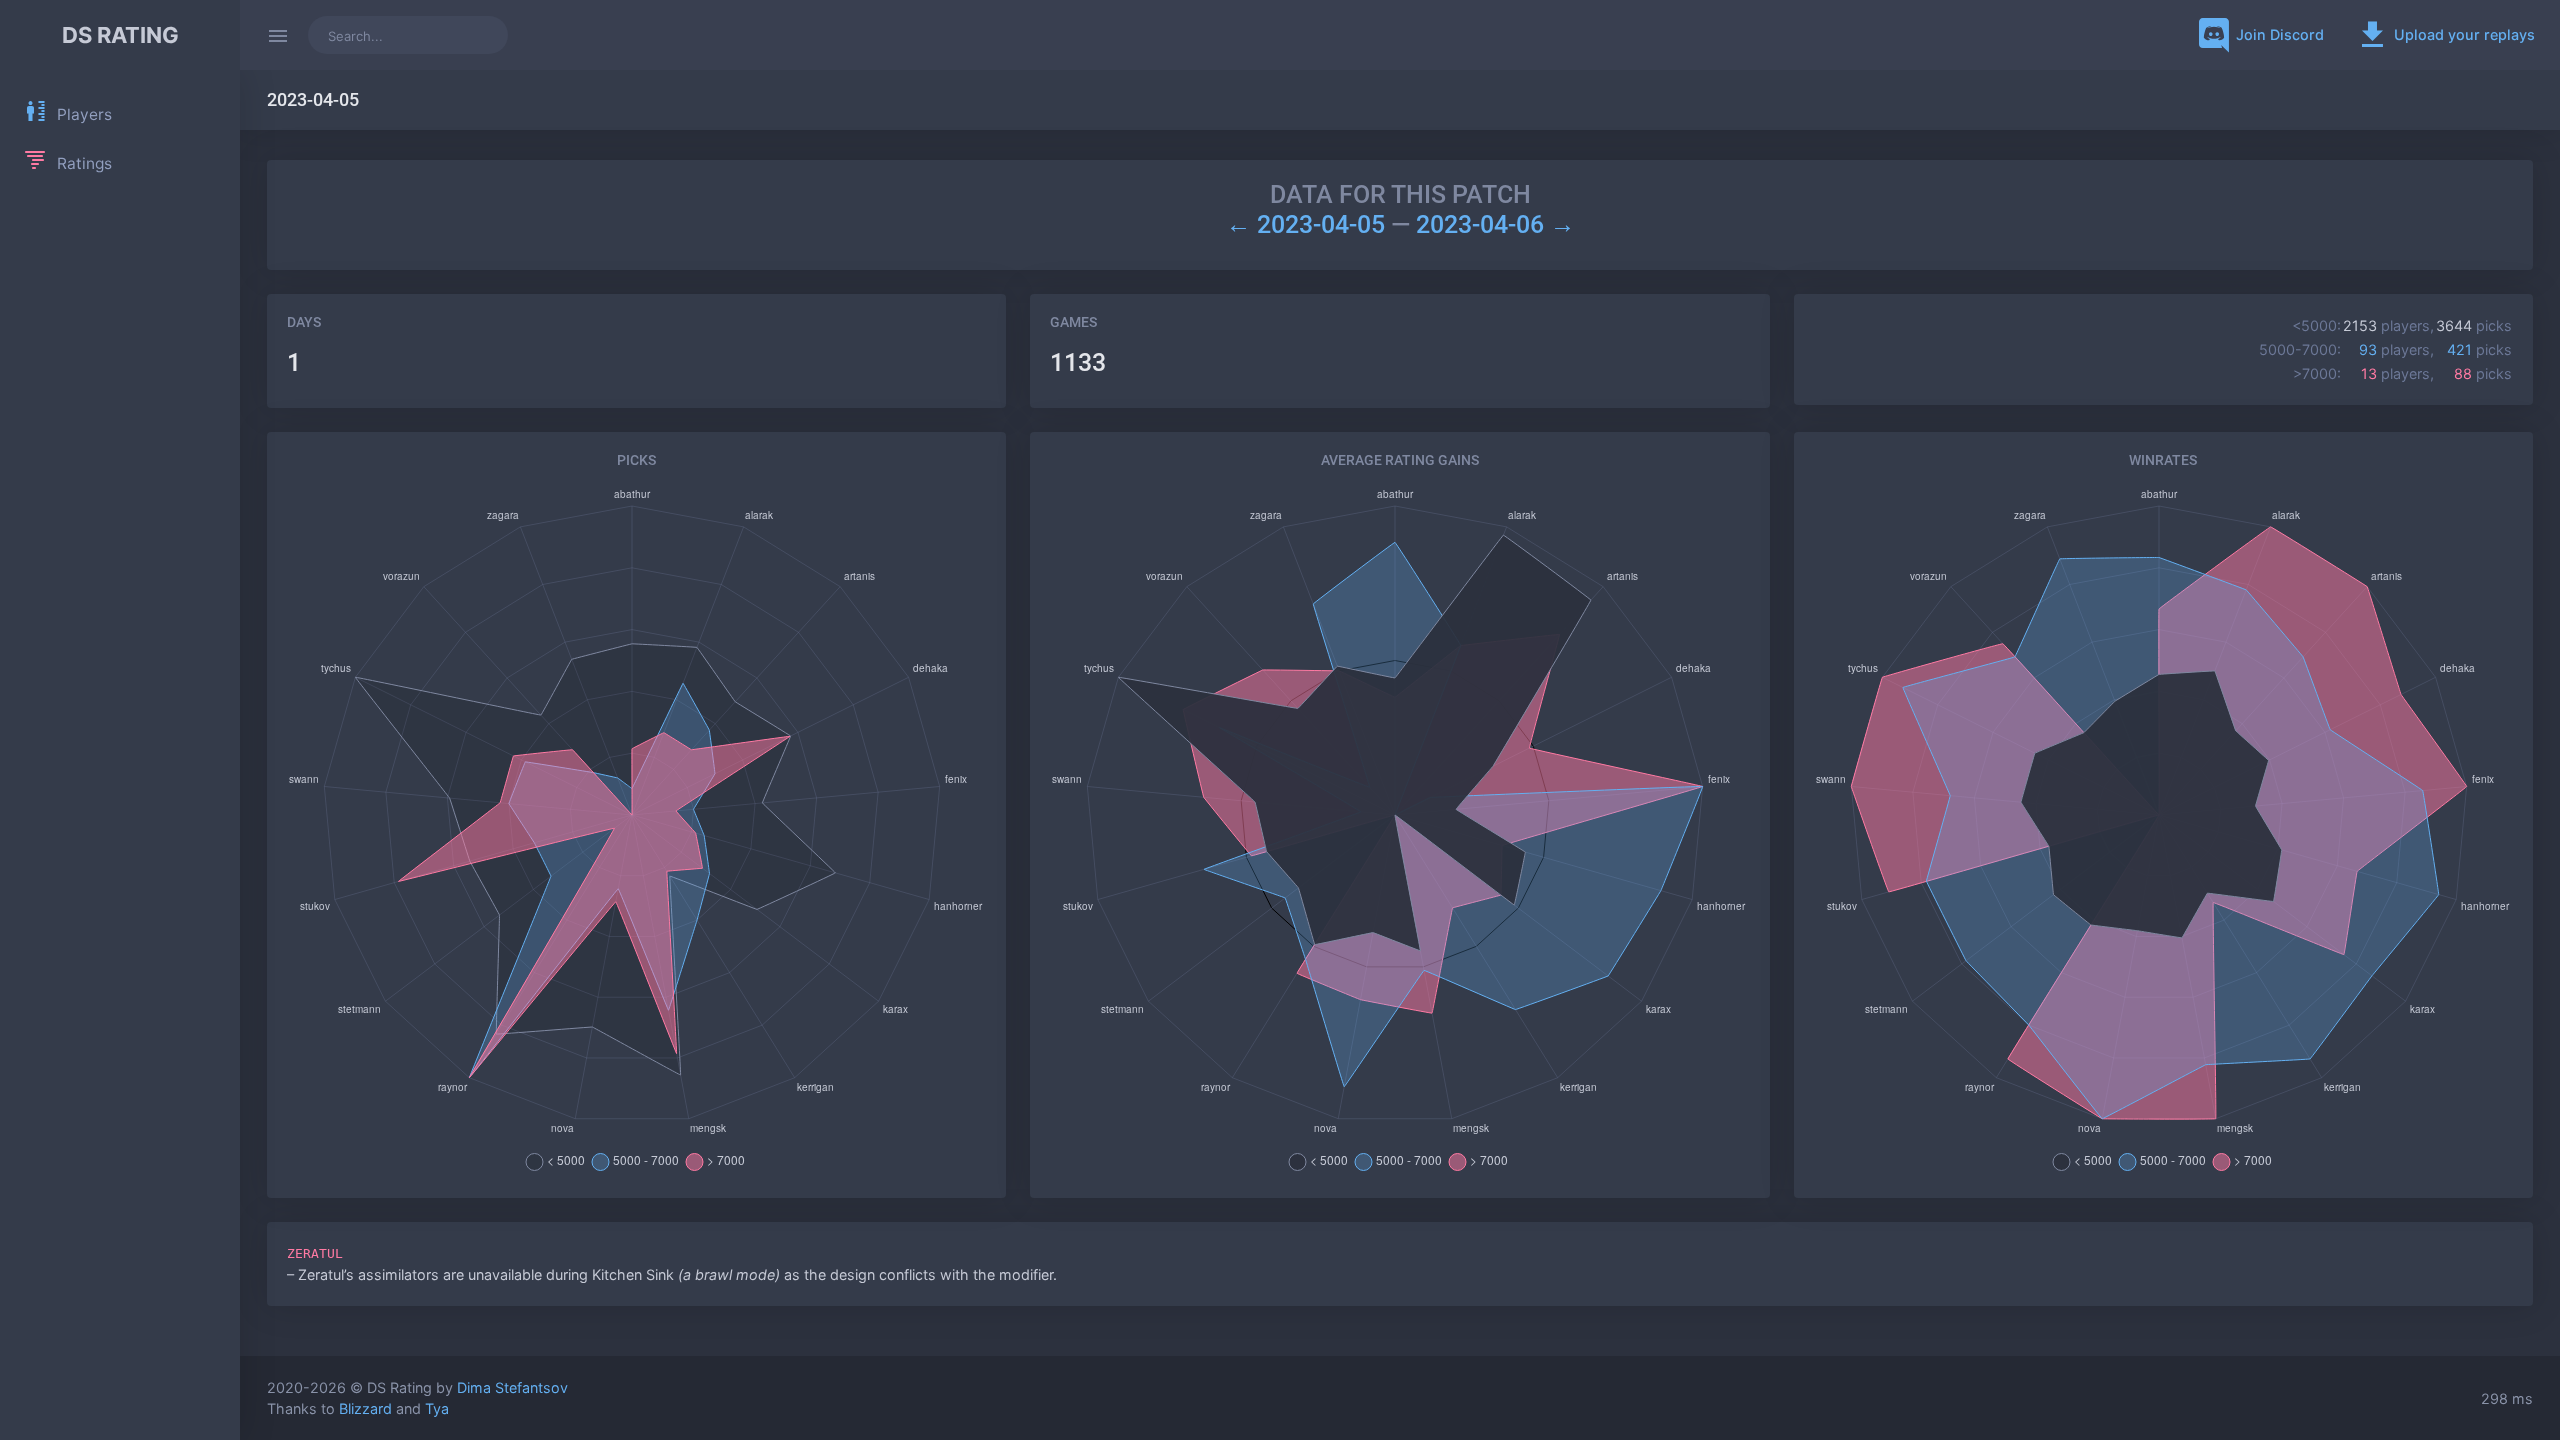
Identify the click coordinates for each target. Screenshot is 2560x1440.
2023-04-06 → (1495, 224)
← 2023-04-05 (1308, 224)
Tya (437, 1408)
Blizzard (365, 1408)
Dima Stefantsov (512, 1387)
